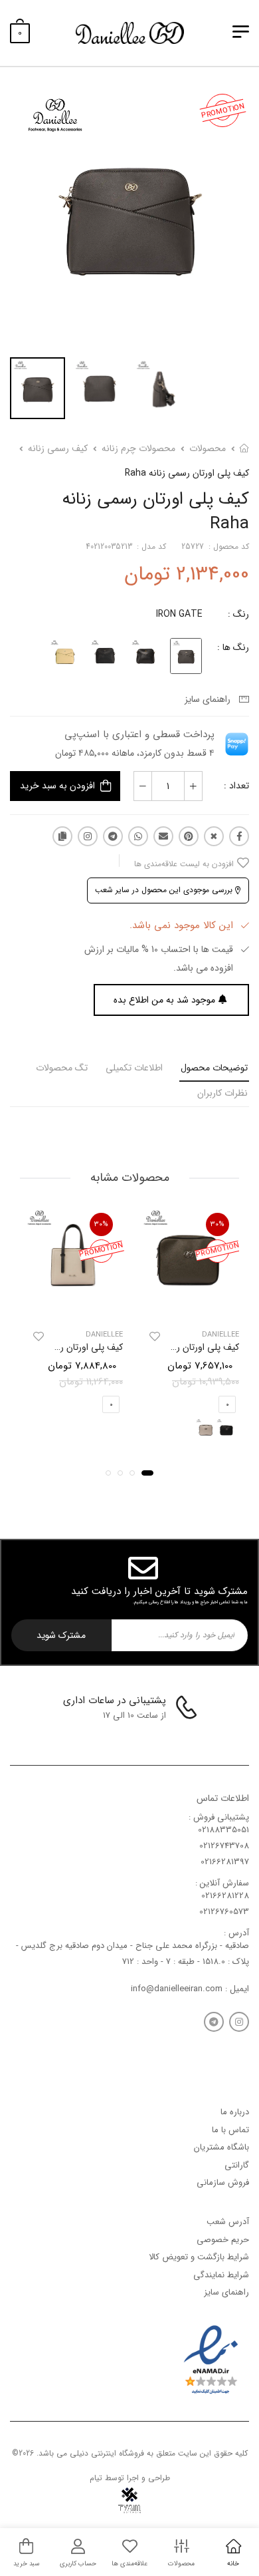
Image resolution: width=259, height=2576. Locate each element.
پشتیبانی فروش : (219, 1817)
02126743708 (224, 1847)
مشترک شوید (61, 1635)
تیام (96, 2478)
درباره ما (235, 2112)
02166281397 (225, 1862)
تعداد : (236, 786)
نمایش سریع (188, 1307)
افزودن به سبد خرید (57, 786)
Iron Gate (179, 614)
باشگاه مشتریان (221, 2148)
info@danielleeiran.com (177, 1989)
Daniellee (220, 1334)
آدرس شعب (228, 2222)
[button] (147, 1473)
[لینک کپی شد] (62, 836)
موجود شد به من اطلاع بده (164, 1000)
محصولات (208, 448)
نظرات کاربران (222, 1093)
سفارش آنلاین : (222, 1883)
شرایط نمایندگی (221, 2275)
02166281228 (225, 1896)
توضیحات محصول (214, 1068)
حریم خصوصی (223, 2240)
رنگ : (238, 614)
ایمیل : (236, 1989)
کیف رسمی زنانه (58, 448)
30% (217, 1224)
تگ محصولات (62, 1068)
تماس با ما (230, 2130)
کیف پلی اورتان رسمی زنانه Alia (180, 1347)
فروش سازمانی (223, 2183)
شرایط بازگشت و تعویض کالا (199, 2258)
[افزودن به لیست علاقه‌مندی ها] (155, 1336)
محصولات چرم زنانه (138, 448)
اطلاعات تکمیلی (134, 1068)
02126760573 (224, 1912)
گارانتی (237, 2165)
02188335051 (223, 1830)
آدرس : (236, 1933)
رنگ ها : (233, 647)
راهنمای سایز (210, 699)
